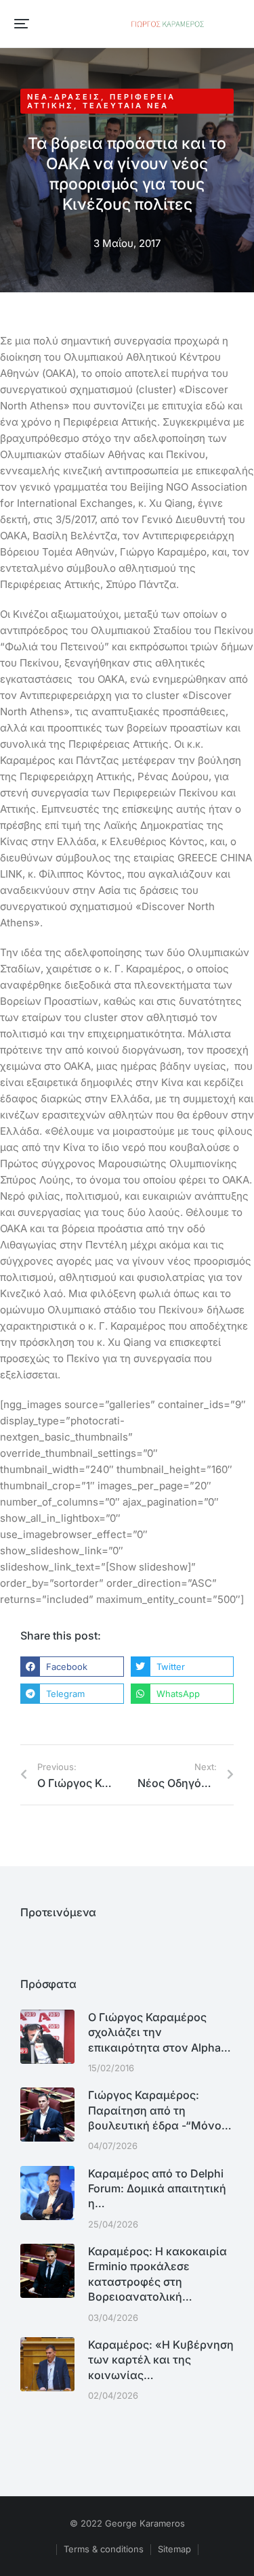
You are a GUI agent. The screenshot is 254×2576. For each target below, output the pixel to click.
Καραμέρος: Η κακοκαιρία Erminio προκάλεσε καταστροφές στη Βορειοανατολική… (157, 2274)
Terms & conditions (104, 2549)
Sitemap (174, 2549)
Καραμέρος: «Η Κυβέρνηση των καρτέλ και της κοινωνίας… (161, 2360)
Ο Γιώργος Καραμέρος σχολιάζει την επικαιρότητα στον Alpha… (160, 2032)
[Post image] (47, 2037)
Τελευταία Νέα (126, 106)
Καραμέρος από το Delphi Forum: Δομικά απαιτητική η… (157, 2189)
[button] (22, 24)
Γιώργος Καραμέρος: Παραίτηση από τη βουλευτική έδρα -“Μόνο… (160, 2110)
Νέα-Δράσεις (64, 97)
